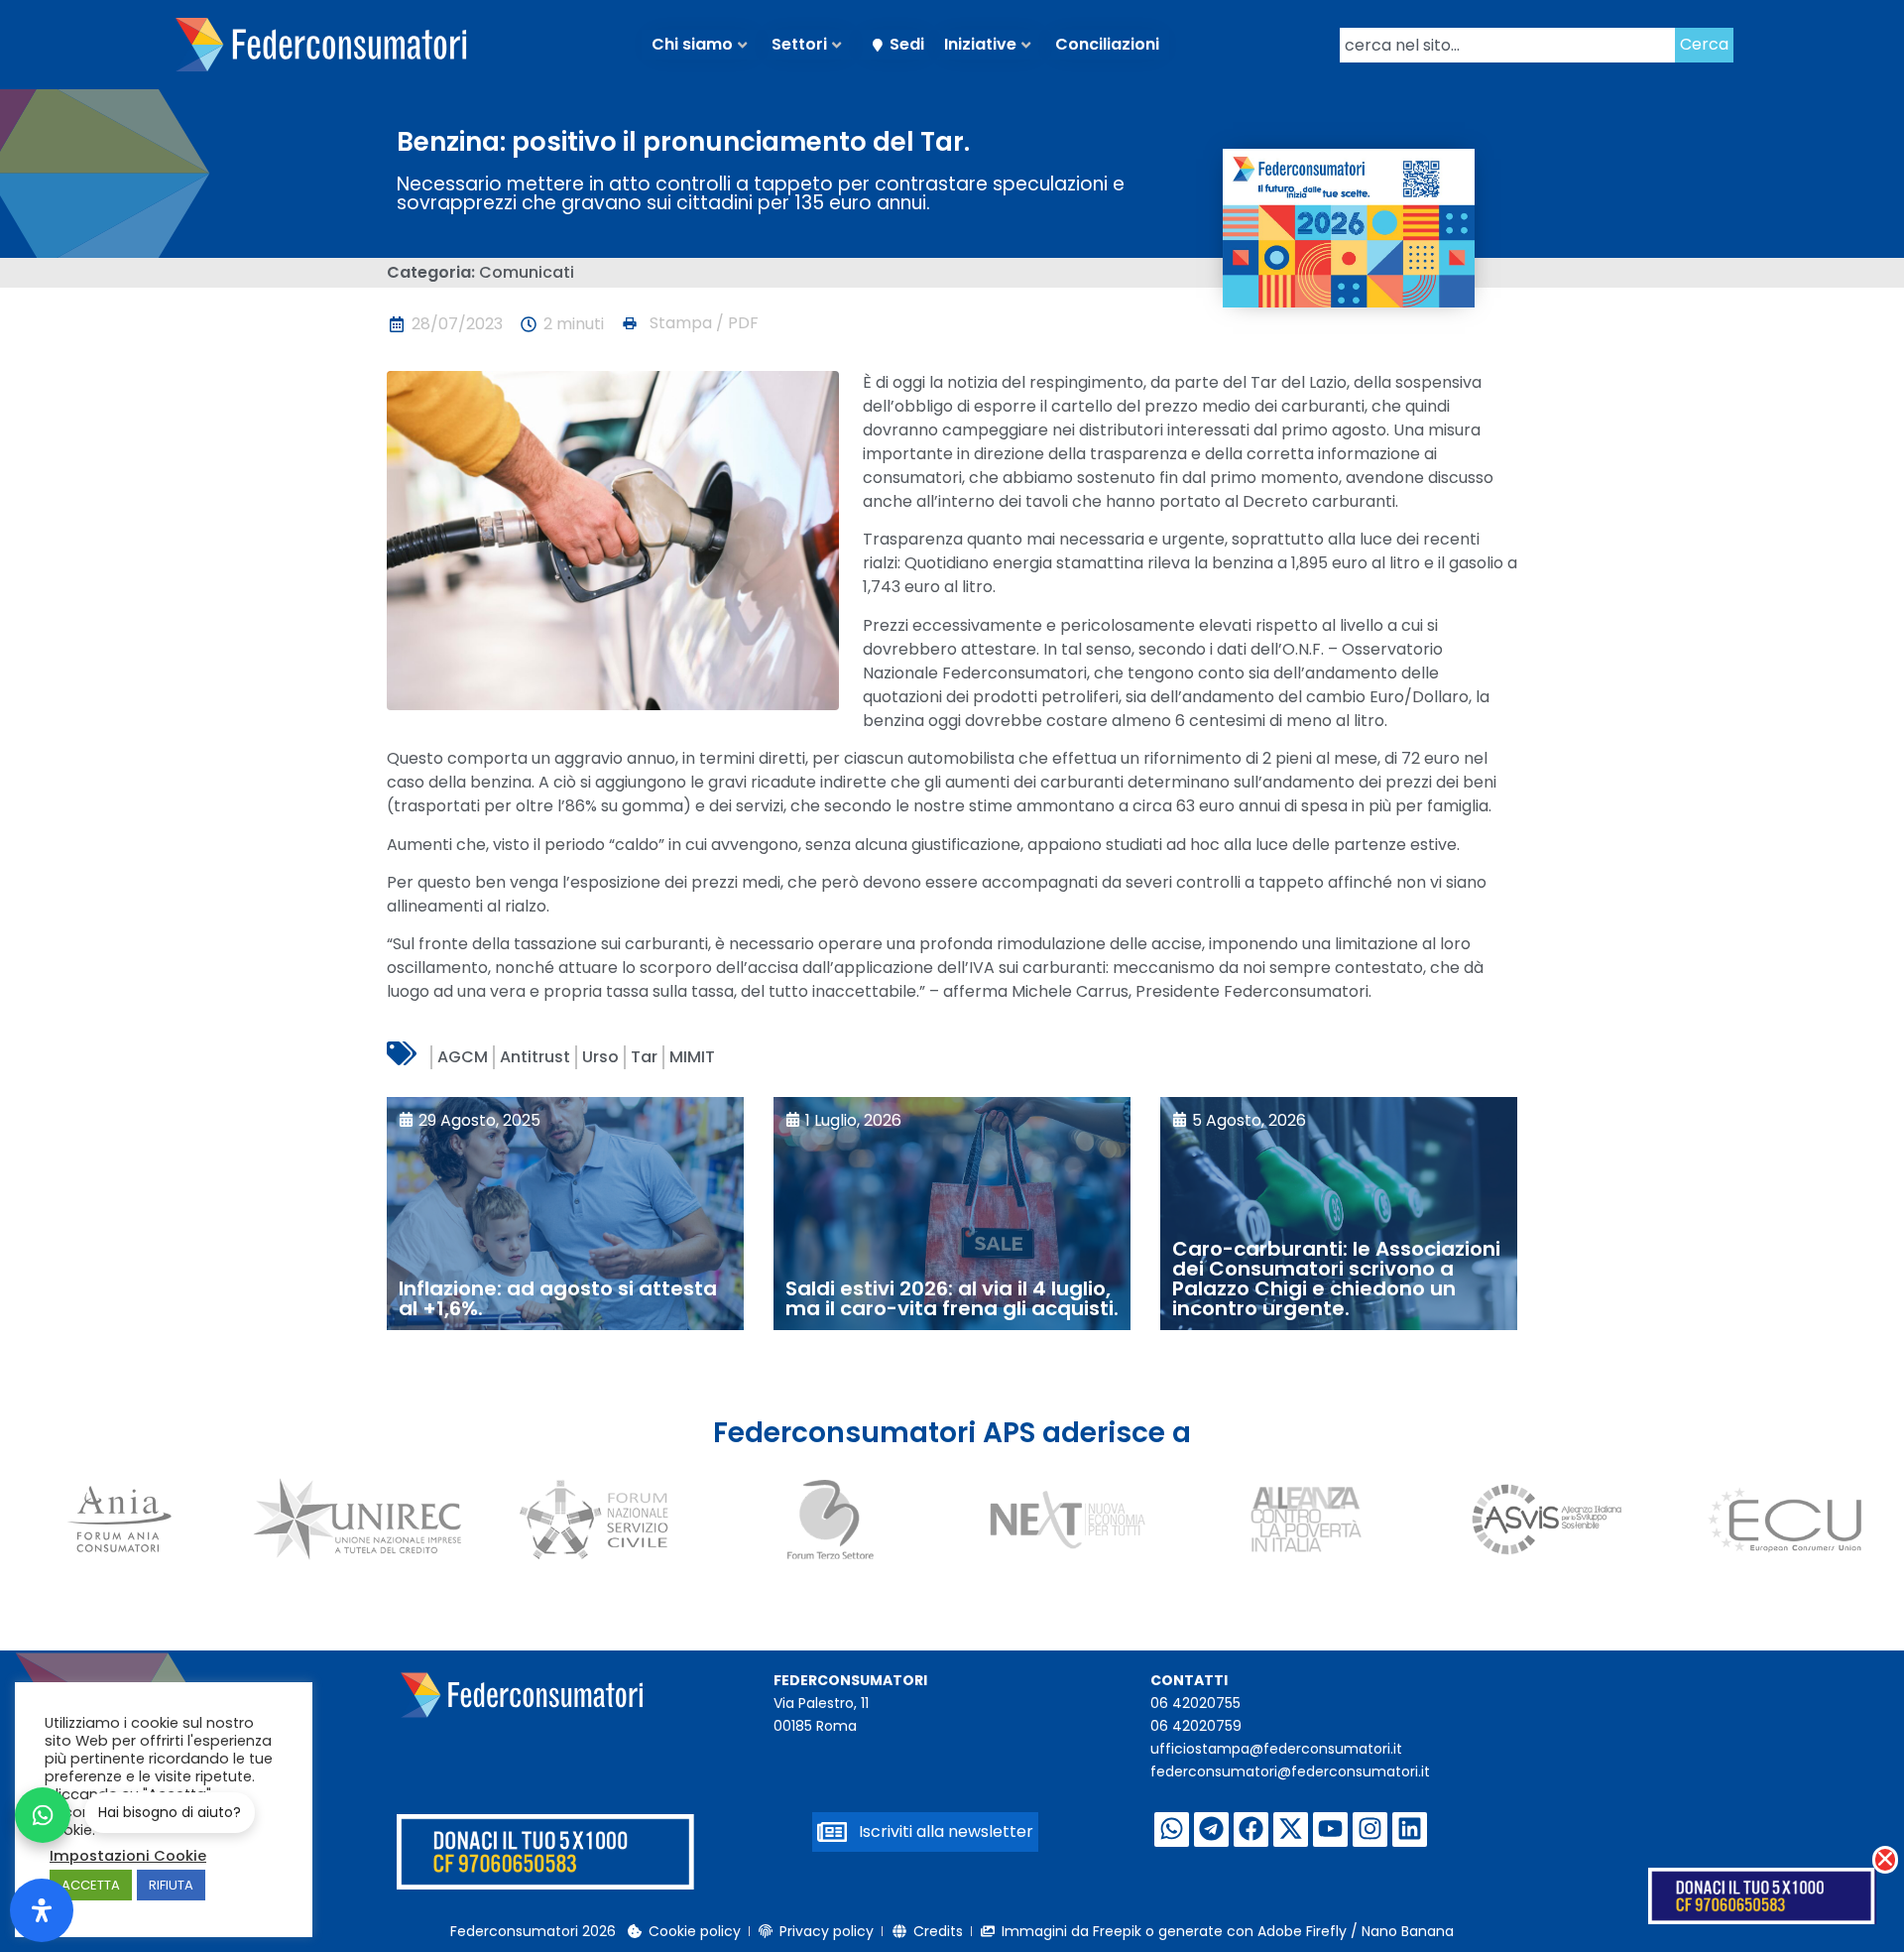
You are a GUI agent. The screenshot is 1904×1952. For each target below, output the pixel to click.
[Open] (42, 1910)
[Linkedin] (1410, 1830)
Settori (799, 44)
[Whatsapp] (1172, 1830)
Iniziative (980, 44)
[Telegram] (1211, 1830)
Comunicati (527, 272)
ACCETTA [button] (91, 1885)
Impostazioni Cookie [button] (128, 1856)
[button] (689, 323)
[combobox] (1507, 45)
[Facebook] (1251, 1830)
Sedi (907, 44)
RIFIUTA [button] (171, 1885)
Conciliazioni (1107, 44)
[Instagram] (1370, 1830)
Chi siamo (692, 44)
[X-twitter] (1291, 1830)
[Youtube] (1330, 1830)
